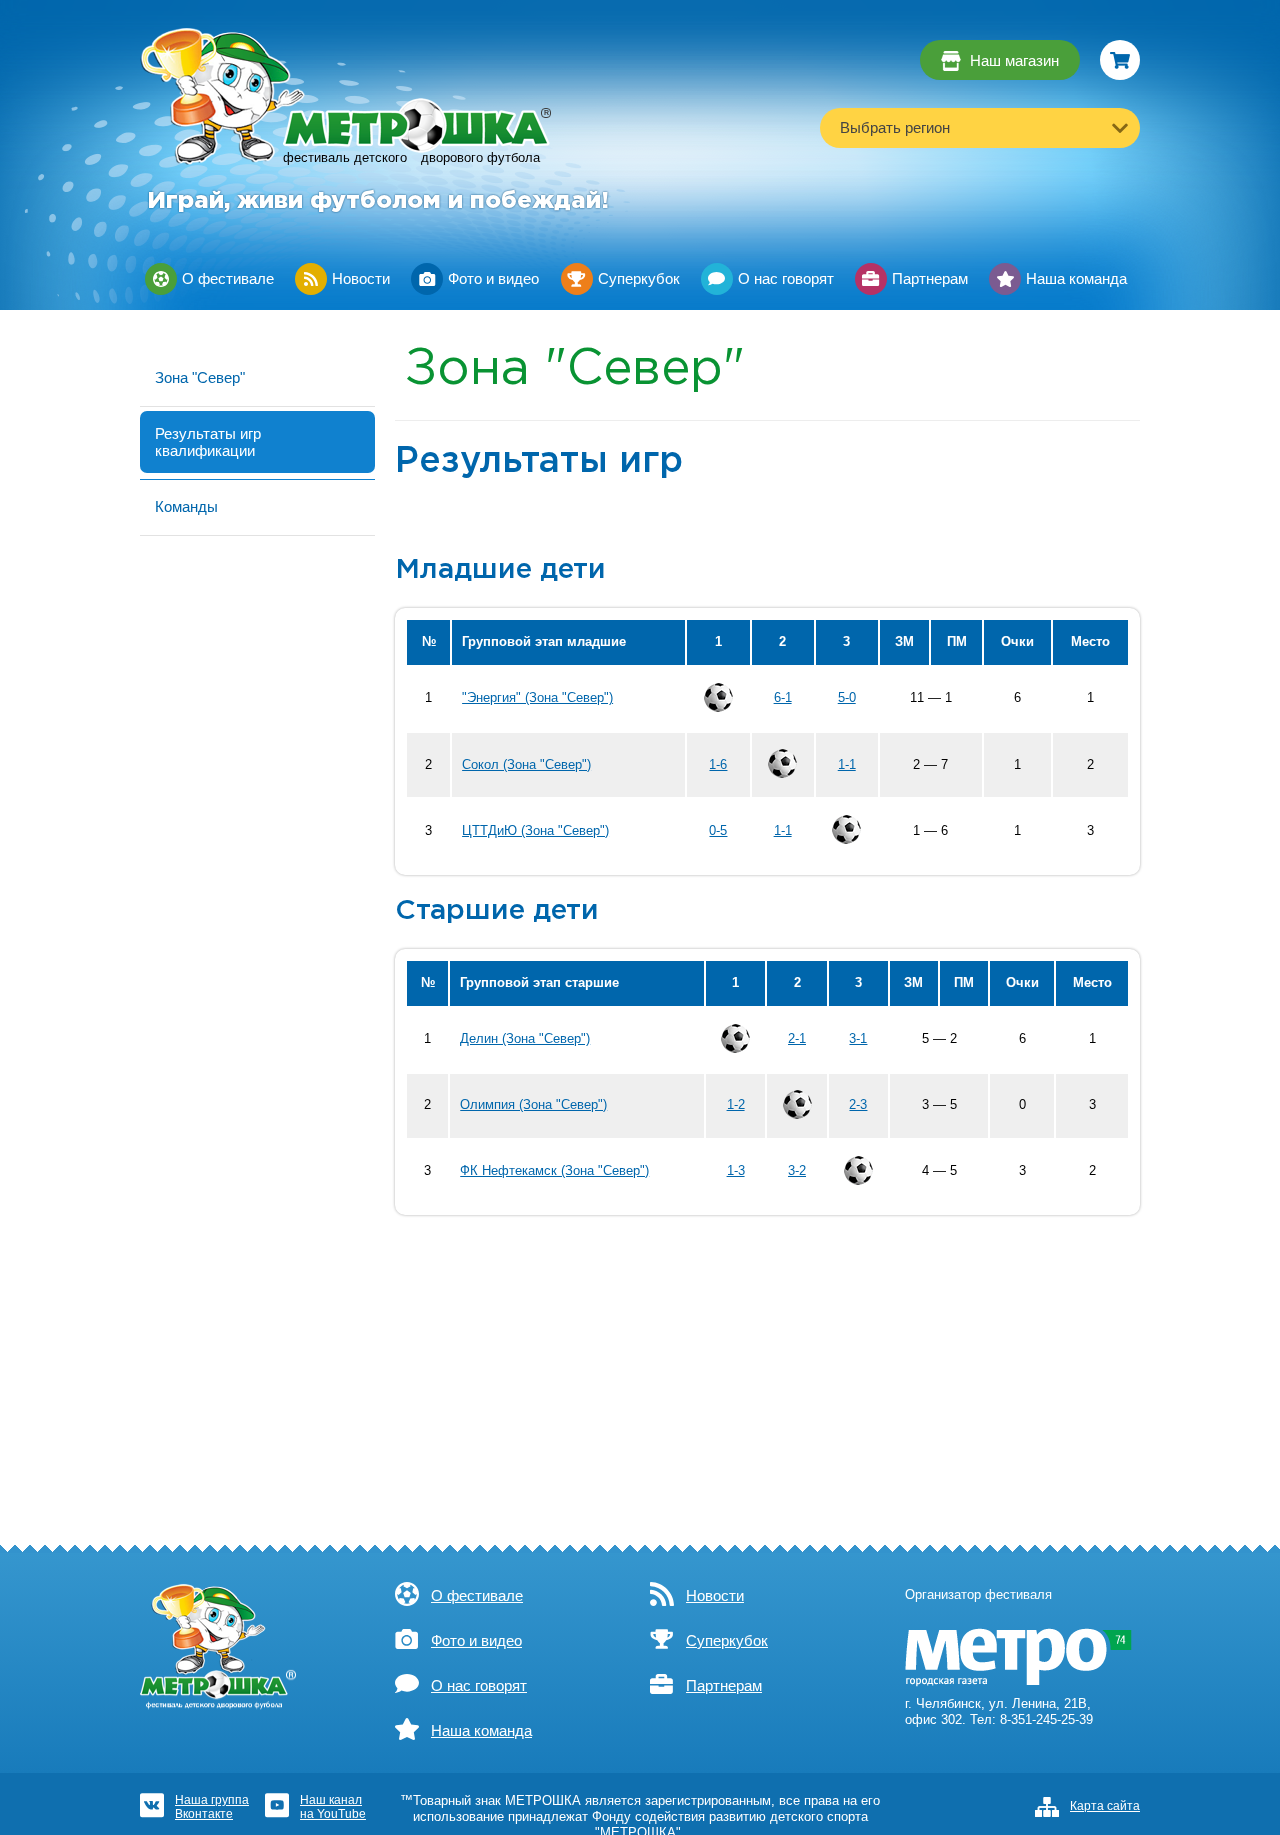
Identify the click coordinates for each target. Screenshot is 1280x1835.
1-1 (847, 764)
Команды (186, 506)
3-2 (797, 1170)
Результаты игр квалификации (208, 442)
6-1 (783, 697)
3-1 (858, 1038)
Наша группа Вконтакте (212, 1806)
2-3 (858, 1104)
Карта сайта (1105, 1806)
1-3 (736, 1170)
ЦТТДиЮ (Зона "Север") (535, 830)
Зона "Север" (200, 377)
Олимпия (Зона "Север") (533, 1104)
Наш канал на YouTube (333, 1806)
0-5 (718, 830)
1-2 (736, 1104)
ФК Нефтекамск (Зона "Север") (554, 1170)
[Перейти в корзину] (1120, 60)
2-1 (797, 1038)
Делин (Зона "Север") (525, 1038)
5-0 (847, 697)
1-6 (718, 764)
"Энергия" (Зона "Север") (537, 697)
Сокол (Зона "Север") (526, 764)
